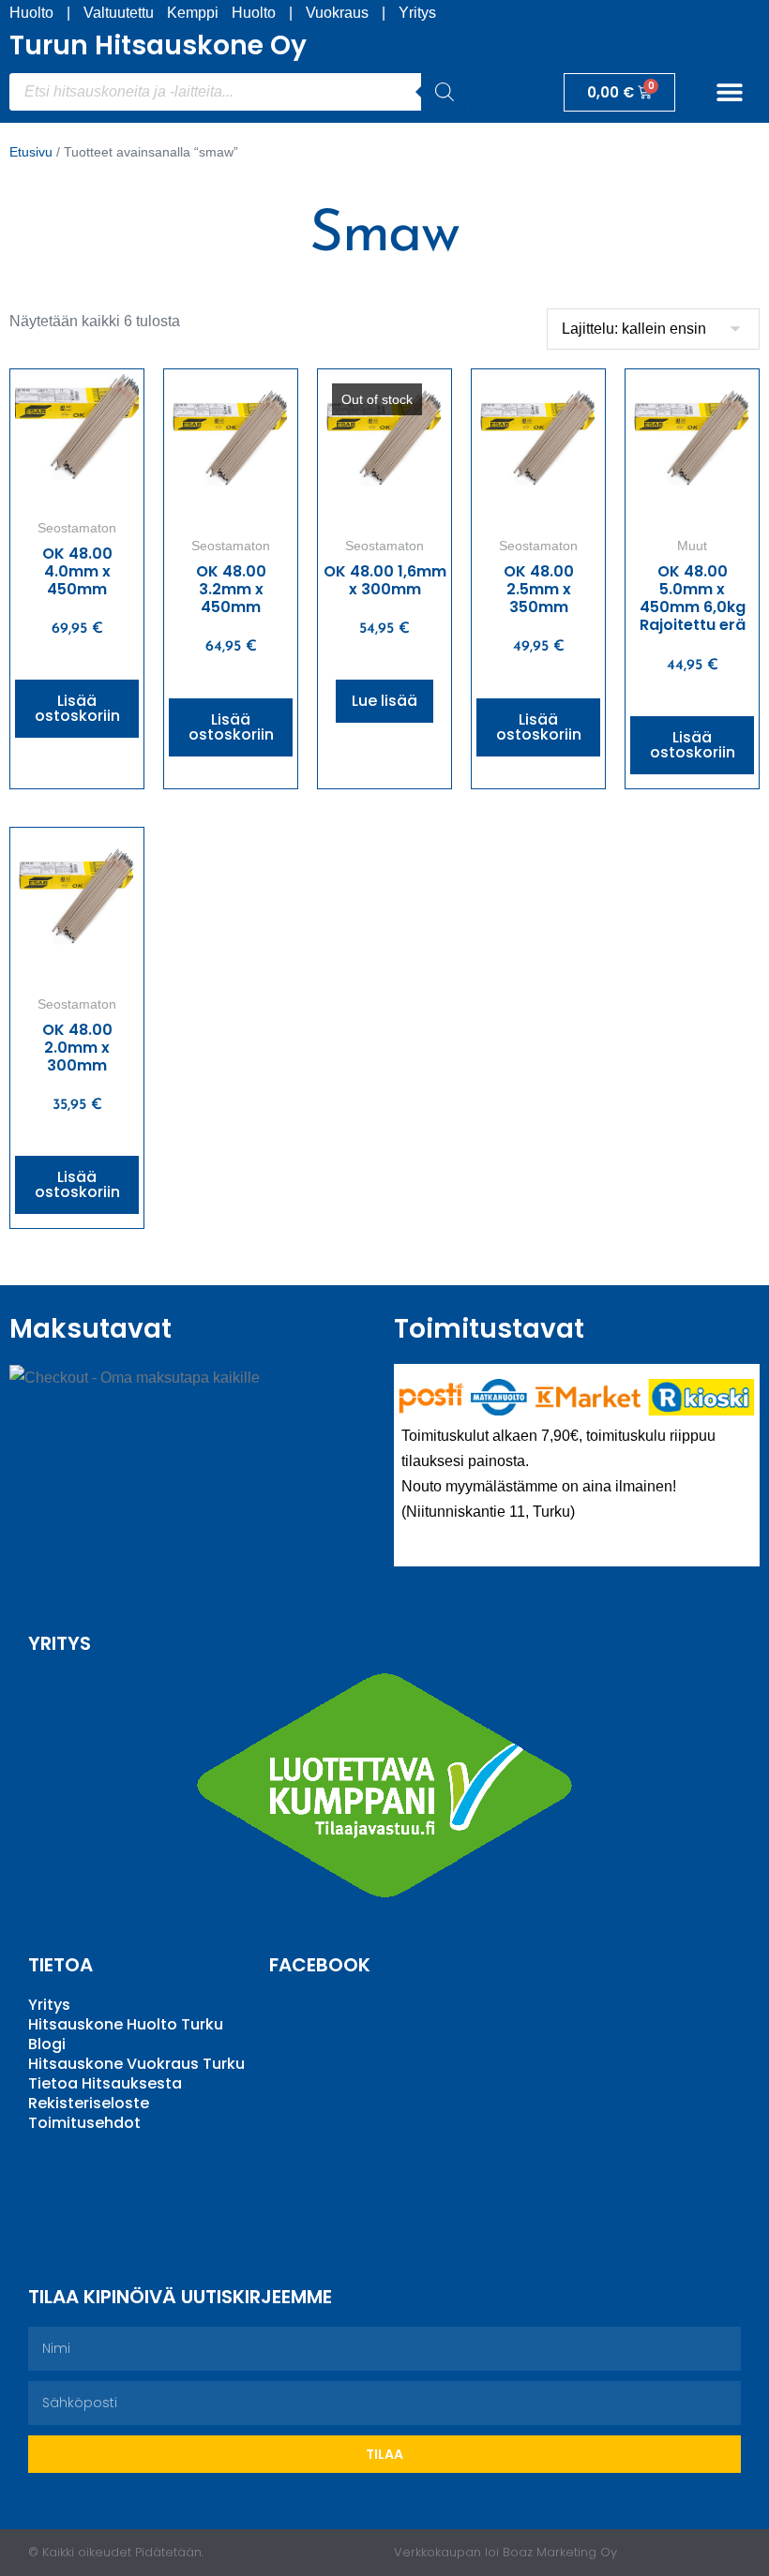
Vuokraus (337, 13)
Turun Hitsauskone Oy (158, 45)
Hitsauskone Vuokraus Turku (136, 2064)
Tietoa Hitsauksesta (105, 2083)
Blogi (47, 2044)
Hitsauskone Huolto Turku (126, 2024)
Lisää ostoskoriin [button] (77, 708)
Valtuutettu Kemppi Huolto (180, 13)
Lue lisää (384, 701)
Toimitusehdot (84, 2123)
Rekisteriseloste (89, 2103)
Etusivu (31, 152)
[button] (729, 92)
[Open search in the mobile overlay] (239, 92)
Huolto (31, 13)
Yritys (417, 13)
